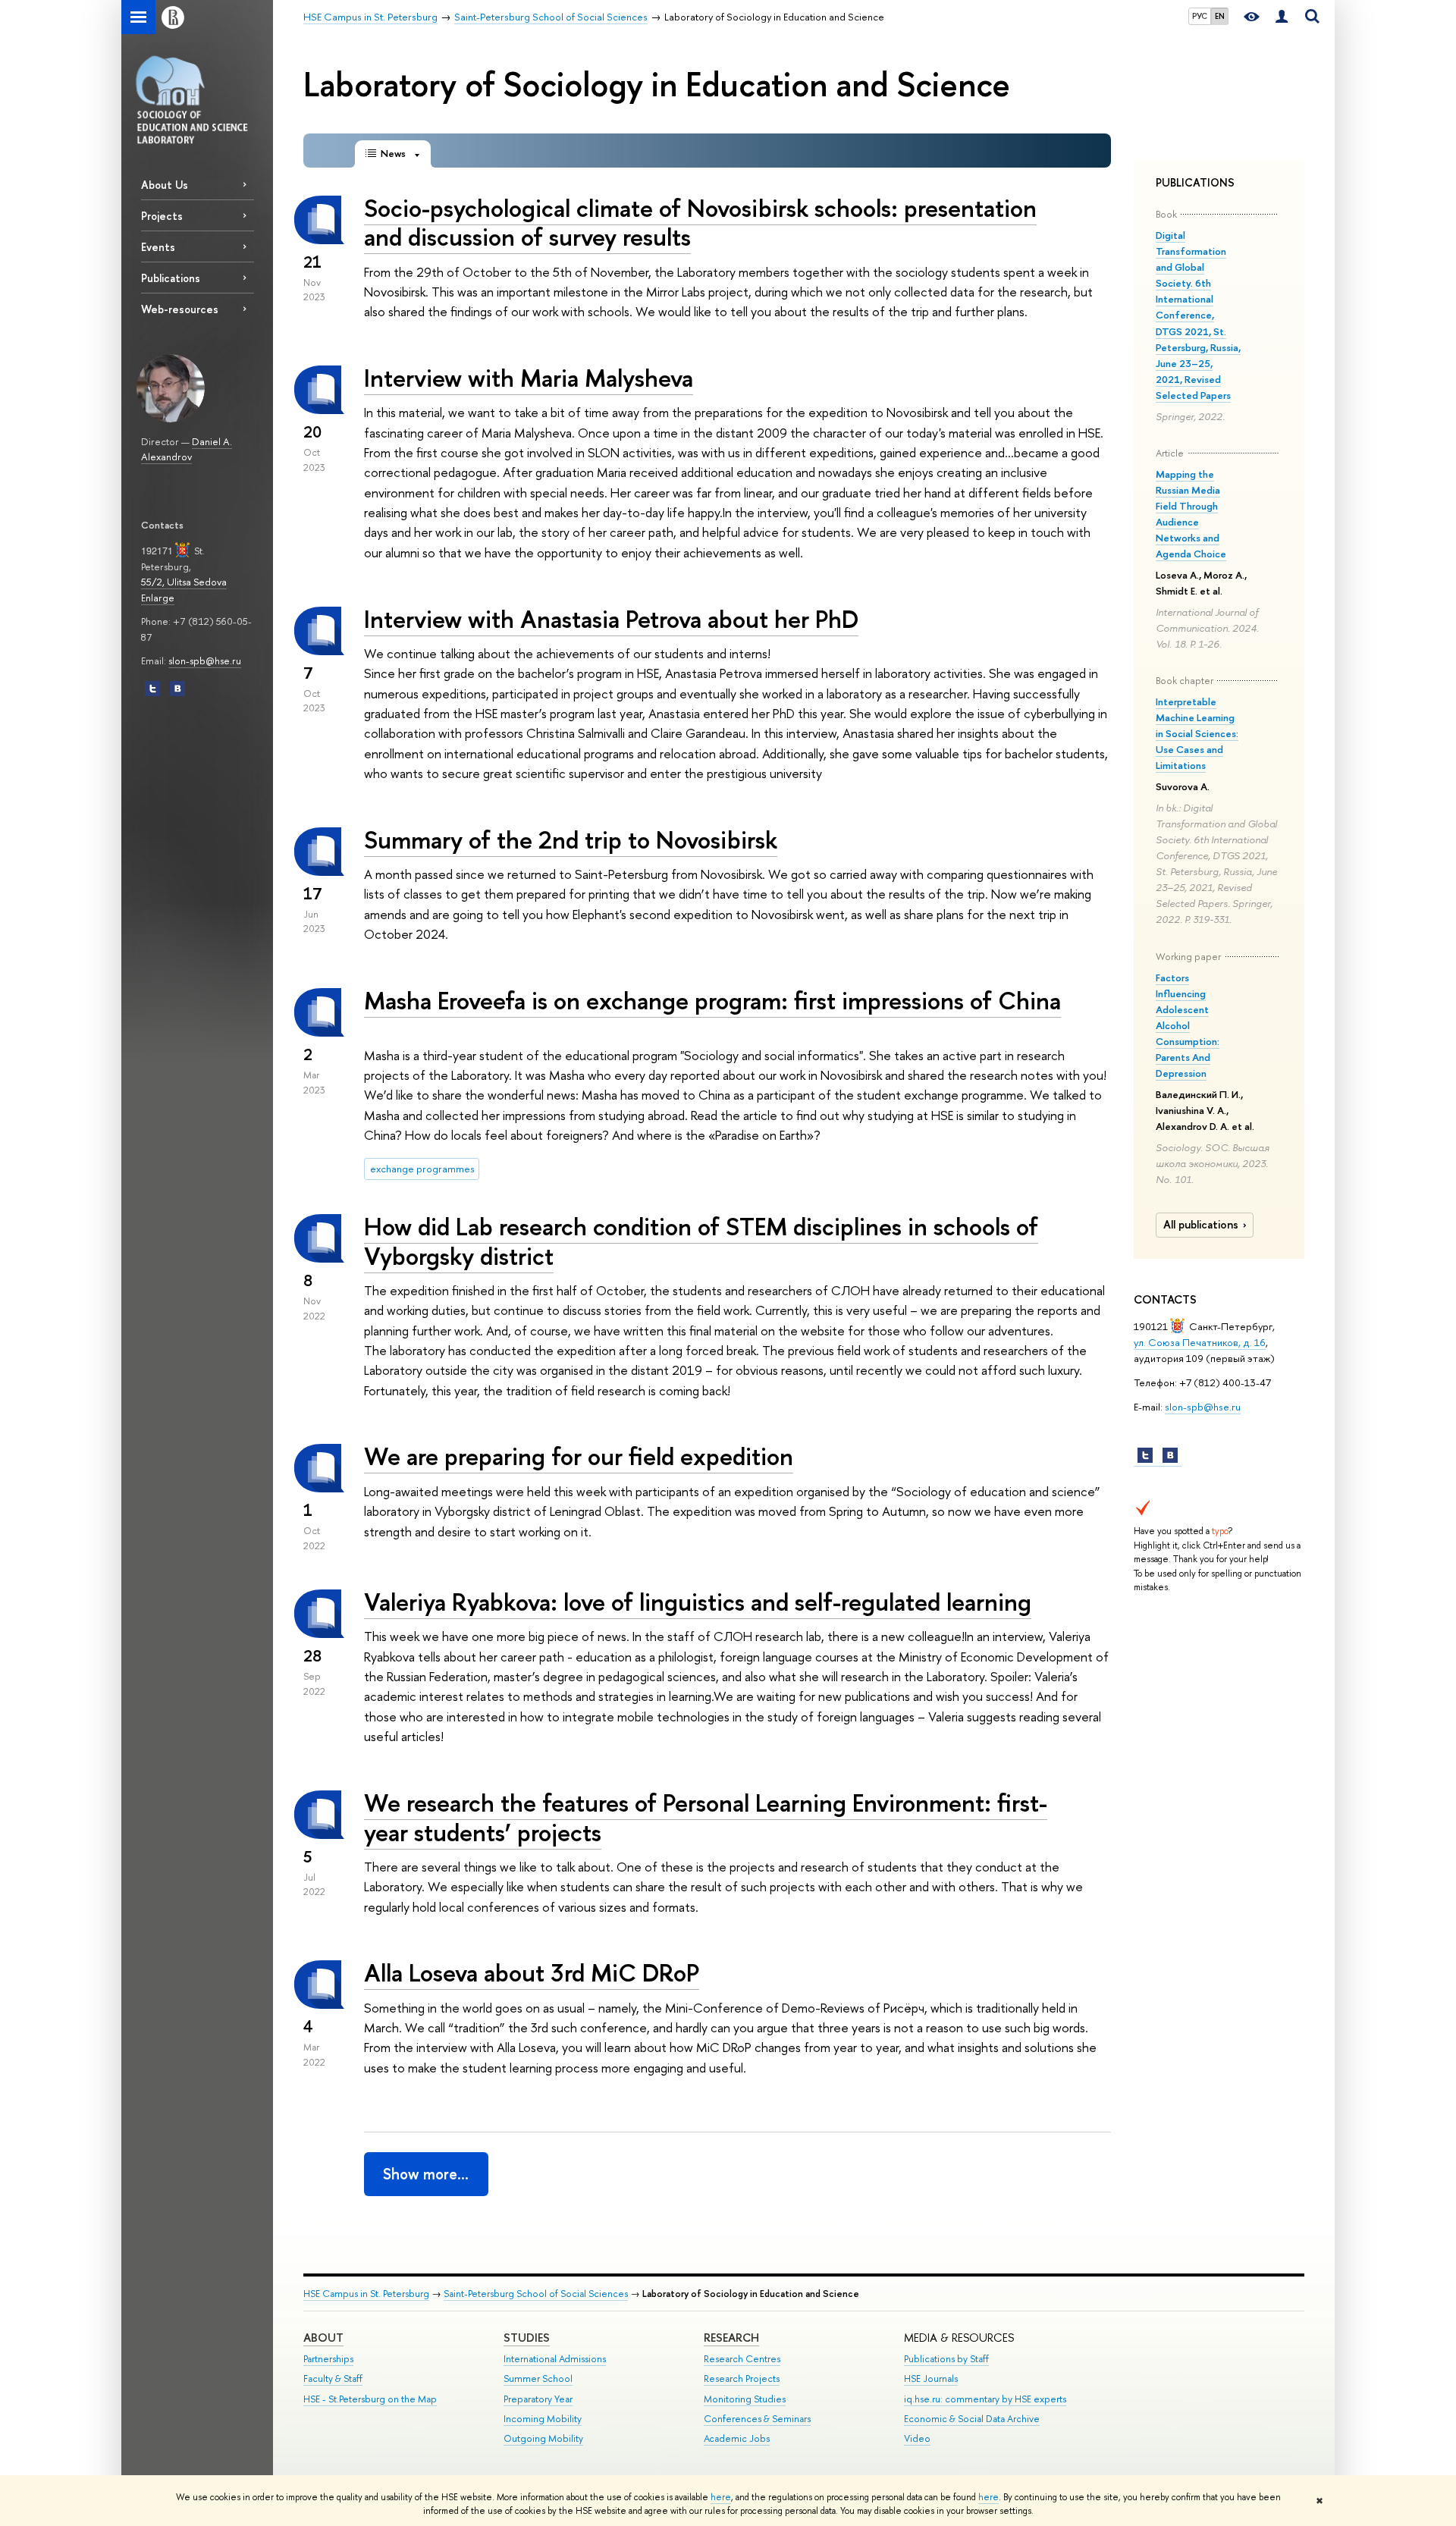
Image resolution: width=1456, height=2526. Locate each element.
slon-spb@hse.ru (205, 661)
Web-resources (180, 309)
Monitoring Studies (745, 2399)
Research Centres (742, 2359)
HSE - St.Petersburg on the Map (370, 2399)
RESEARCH (731, 2338)
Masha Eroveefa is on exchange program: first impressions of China (712, 1000)
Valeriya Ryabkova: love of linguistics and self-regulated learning (698, 1602)
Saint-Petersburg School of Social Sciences (536, 2294)
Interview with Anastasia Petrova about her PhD (611, 619)
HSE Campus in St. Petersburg (366, 2294)
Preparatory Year (538, 2399)
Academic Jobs (737, 2438)
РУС (1200, 16)
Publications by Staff (946, 2359)
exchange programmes (422, 1169)
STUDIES (527, 2338)
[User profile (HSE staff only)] (1282, 17)
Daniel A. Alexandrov (187, 449)
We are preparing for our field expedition (579, 1456)
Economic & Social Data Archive (972, 2419)
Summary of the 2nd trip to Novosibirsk (571, 839)
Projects (162, 216)
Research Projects (742, 2379)
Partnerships (328, 2359)
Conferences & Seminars (757, 2419)
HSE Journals (931, 2379)
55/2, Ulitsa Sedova (184, 582)
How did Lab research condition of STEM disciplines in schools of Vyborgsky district (701, 1241)
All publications (1201, 1225)
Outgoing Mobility (543, 2438)
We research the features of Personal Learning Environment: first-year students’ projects (706, 1817)
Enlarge (158, 598)
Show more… (426, 2174)
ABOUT (323, 2338)
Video (917, 2438)
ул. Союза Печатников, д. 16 (1200, 1342)
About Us (165, 185)
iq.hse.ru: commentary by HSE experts (985, 2399)
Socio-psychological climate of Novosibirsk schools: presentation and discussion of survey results (700, 223)
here (721, 2497)
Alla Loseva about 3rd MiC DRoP (532, 1972)
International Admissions (555, 2359)
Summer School (538, 2379)
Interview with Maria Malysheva (529, 378)
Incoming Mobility (543, 2419)
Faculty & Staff (333, 2379)
